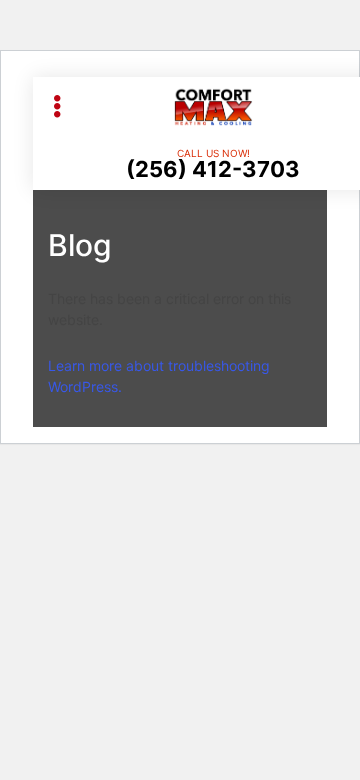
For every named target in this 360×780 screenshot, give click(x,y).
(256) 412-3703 (213, 169)
